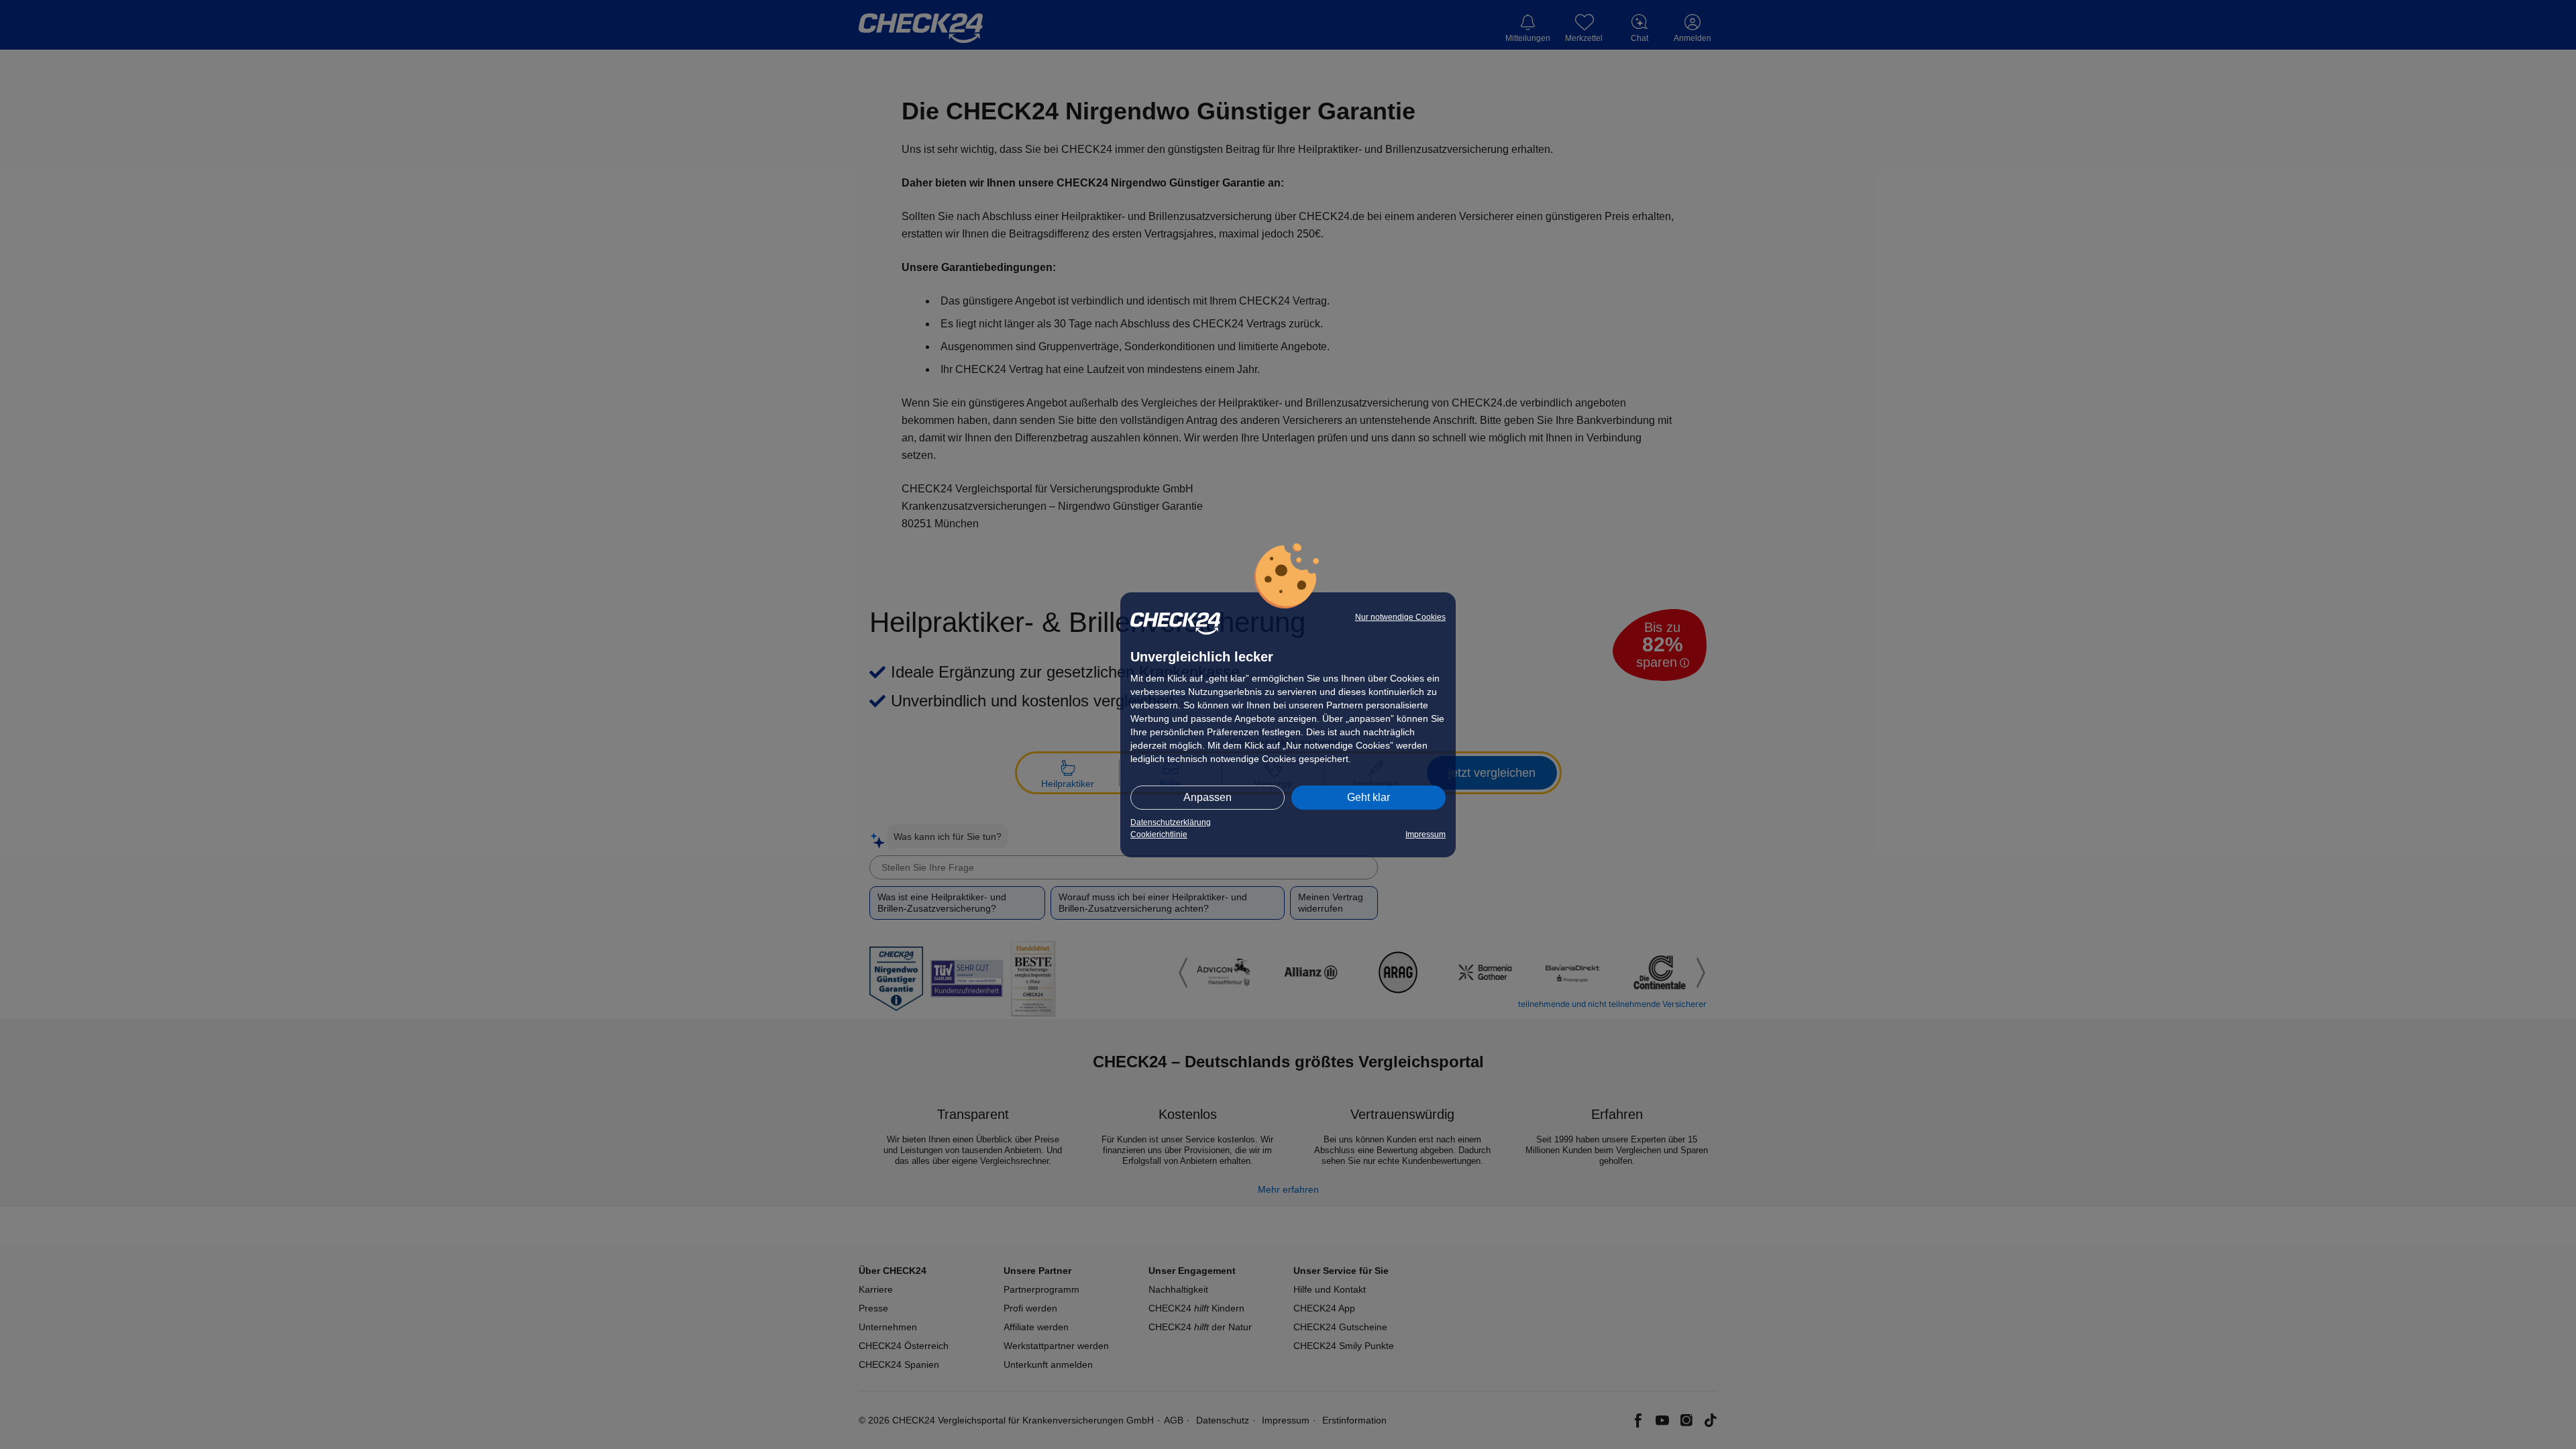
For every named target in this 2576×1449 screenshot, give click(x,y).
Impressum (1426, 835)
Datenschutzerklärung (1171, 822)
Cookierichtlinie (1159, 835)
